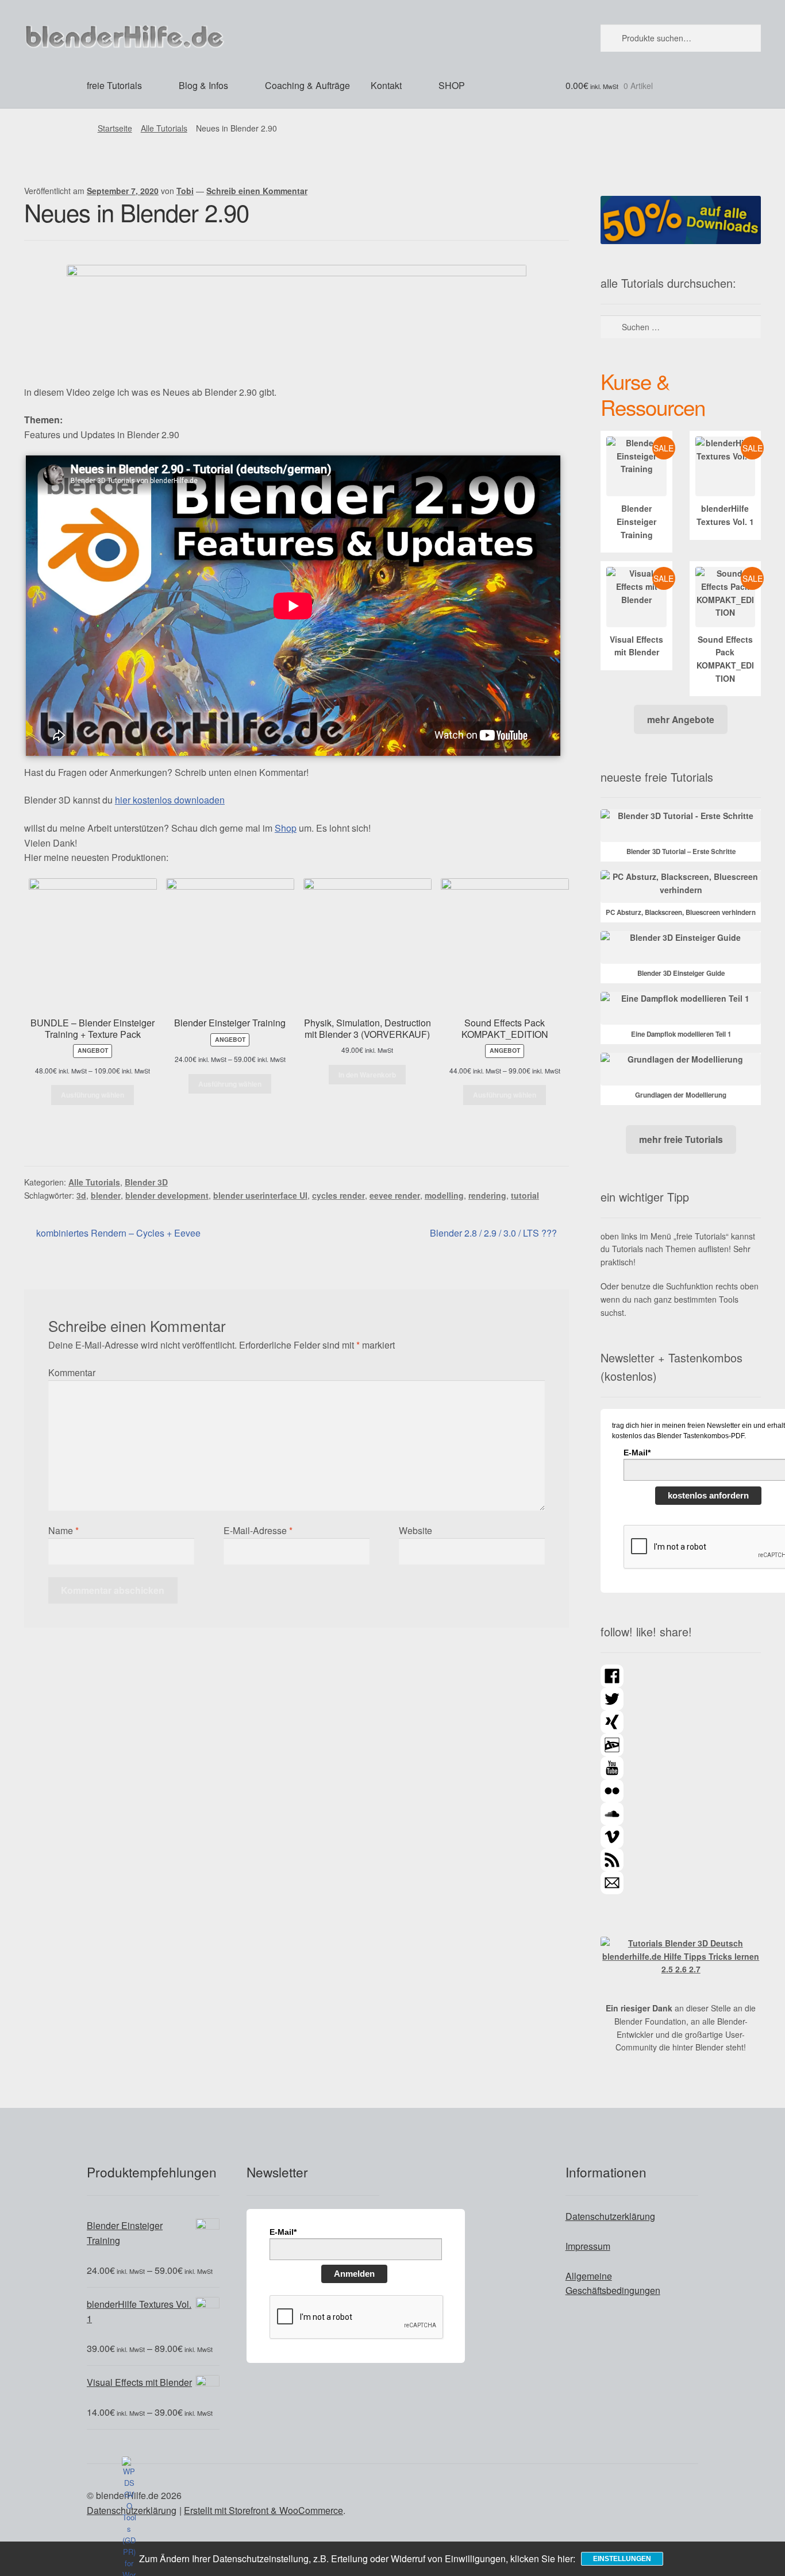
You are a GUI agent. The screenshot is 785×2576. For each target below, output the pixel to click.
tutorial (525, 1195)
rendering (487, 1195)
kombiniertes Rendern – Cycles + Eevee (118, 1233)
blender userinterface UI (260, 1195)
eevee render (395, 1195)
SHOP (452, 85)
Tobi (185, 191)
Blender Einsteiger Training (636, 521)
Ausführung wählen (93, 1095)
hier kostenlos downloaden (170, 800)
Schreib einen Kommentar (257, 191)
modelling (444, 1195)
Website (415, 1530)
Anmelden (354, 2274)
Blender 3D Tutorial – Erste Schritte (681, 851)
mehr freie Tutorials (681, 1139)
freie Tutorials (114, 85)
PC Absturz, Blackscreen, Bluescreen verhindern (681, 912)
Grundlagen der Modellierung (681, 1095)
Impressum (588, 2246)
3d (81, 1195)
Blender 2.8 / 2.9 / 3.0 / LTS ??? (493, 1233)
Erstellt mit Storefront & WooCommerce (263, 2510)
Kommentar (72, 1372)
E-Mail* (283, 2232)
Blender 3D (146, 1182)
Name (64, 1530)
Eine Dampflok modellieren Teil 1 (681, 1034)
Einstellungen (622, 2559)
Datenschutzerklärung (610, 2216)
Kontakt (386, 85)
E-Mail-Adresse (258, 1530)
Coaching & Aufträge (307, 85)
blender (106, 1195)
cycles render (338, 1195)
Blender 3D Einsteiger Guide (681, 973)
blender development (167, 1195)
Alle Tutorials (164, 128)
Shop (286, 828)
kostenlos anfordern (708, 1495)
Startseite (115, 128)
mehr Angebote (681, 719)
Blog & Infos (203, 85)
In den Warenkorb (367, 1075)
